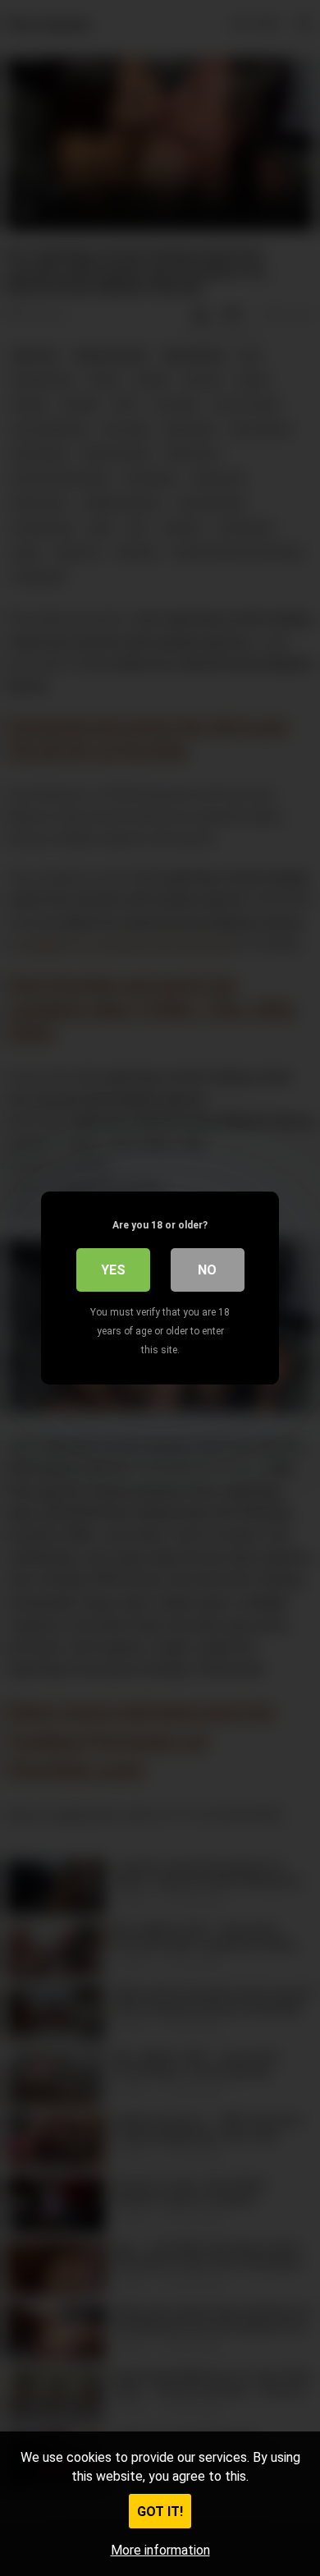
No (207, 1270)
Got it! (160, 2512)
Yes (113, 1270)
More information (160, 2550)
